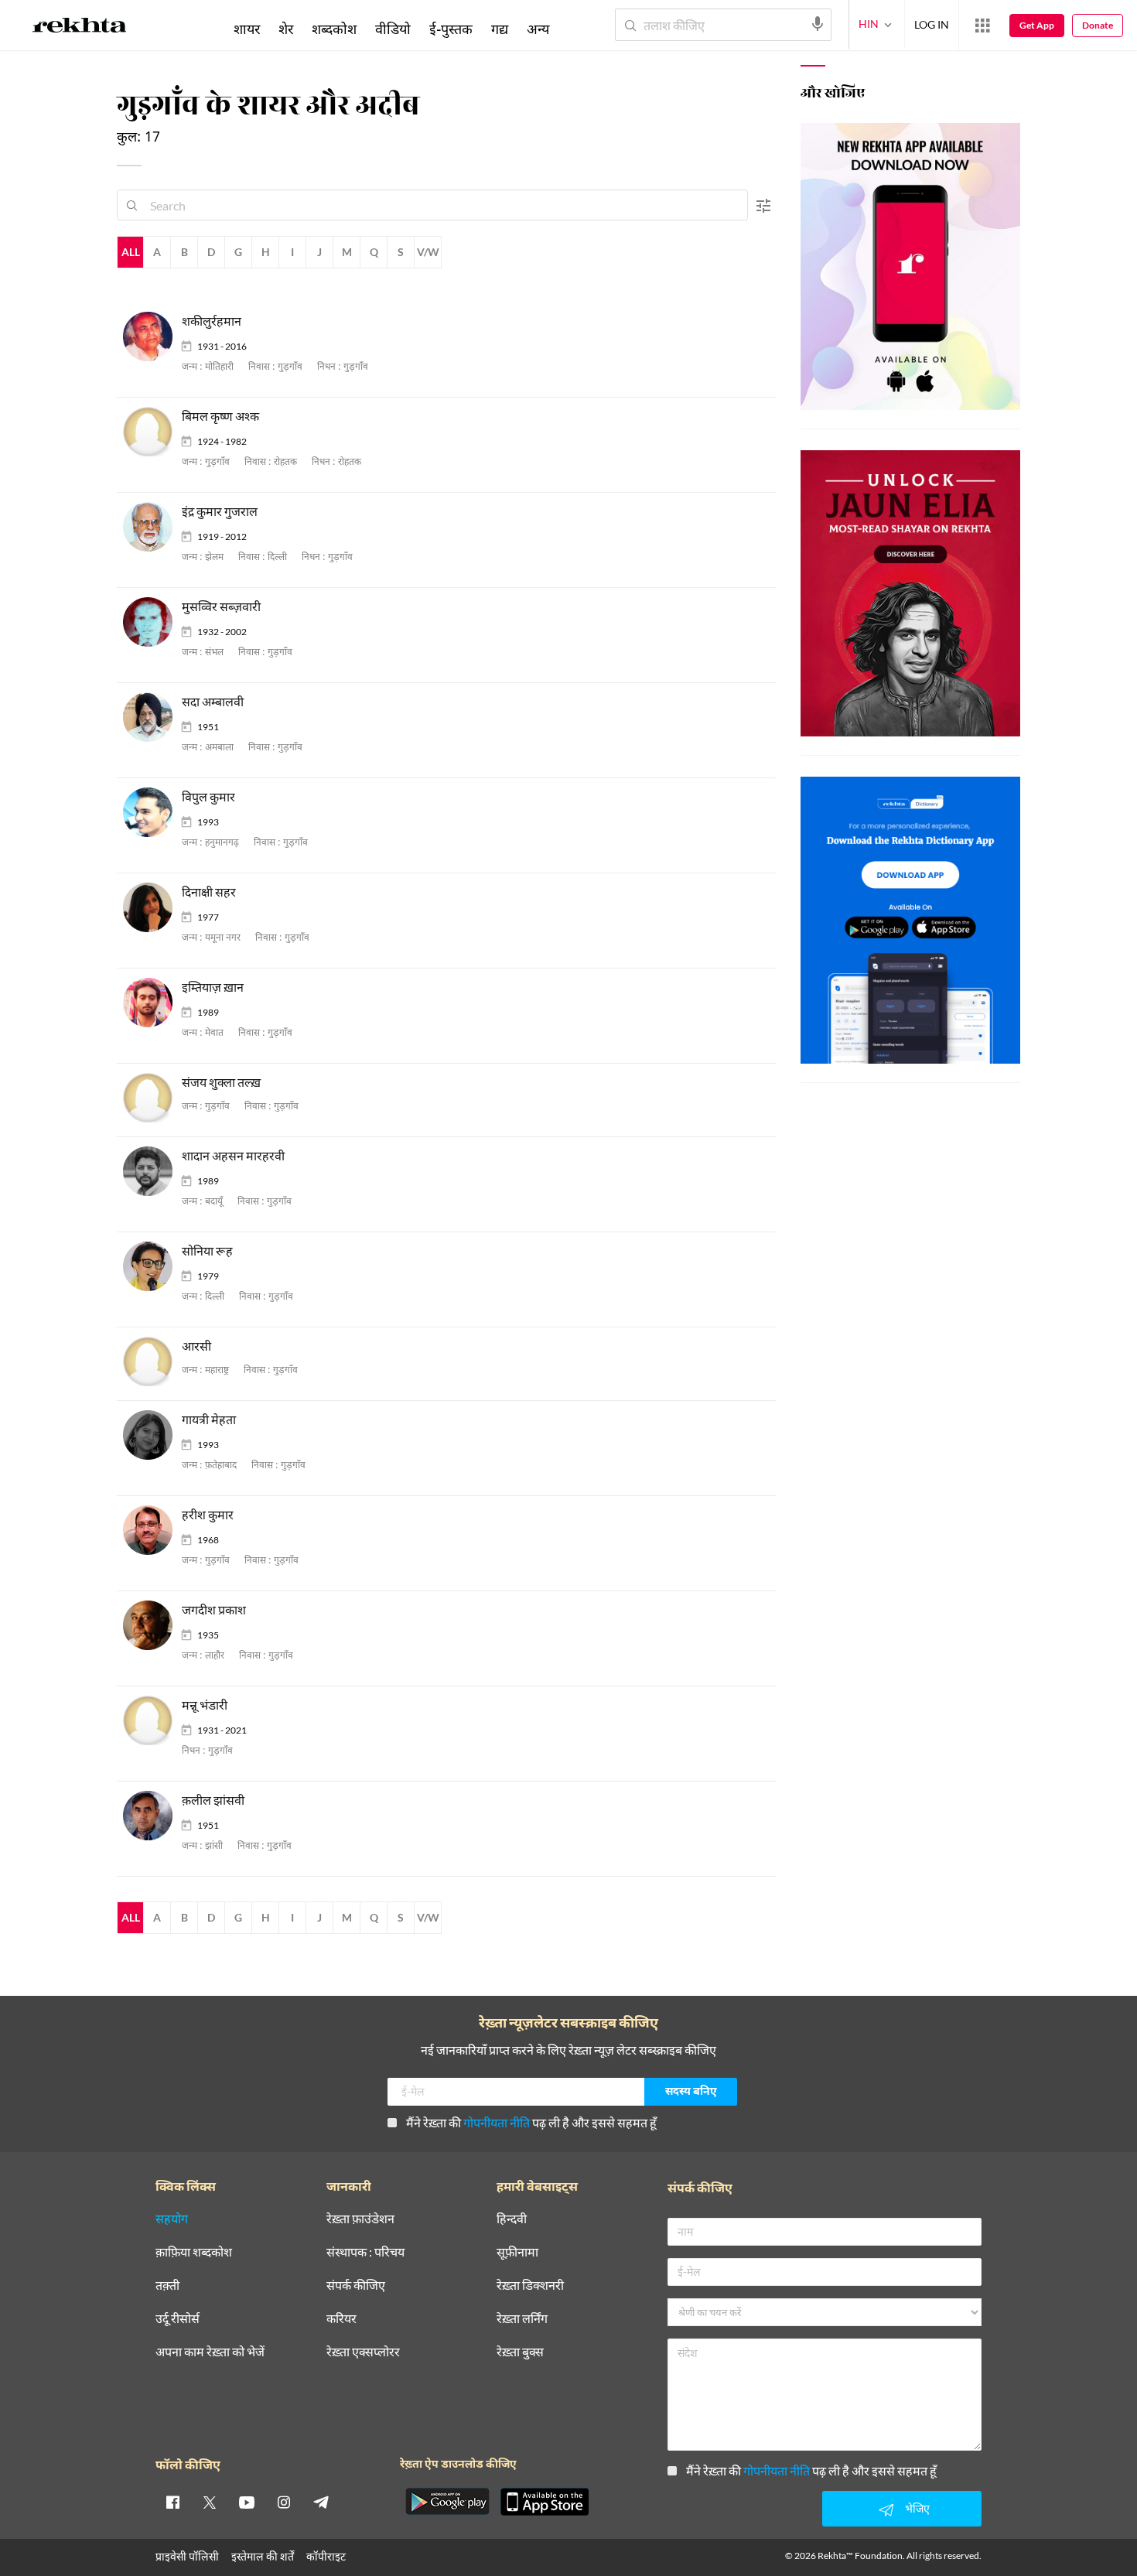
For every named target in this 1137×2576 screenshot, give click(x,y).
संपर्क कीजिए (356, 2286)
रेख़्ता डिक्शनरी (530, 2286)
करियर (341, 2319)
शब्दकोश (334, 29)
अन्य (538, 29)
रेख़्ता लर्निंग (522, 2319)
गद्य (500, 29)
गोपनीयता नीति (497, 2122)
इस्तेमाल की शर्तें (263, 2556)
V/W (428, 252)
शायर (247, 29)
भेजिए (917, 2508)
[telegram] (321, 2502)
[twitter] (210, 2502)
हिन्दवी (512, 2219)
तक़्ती (167, 2286)
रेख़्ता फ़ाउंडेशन (360, 2219)
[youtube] (247, 2502)
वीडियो (393, 29)
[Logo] (80, 28)
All (131, 252)
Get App (1037, 25)
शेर (286, 29)
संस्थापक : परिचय (365, 2252)
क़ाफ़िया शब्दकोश (194, 2252)
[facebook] (172, 2502)
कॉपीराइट (326, 2556)
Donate (1098, 25)
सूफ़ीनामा (517, 2252)
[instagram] (284, 2502)
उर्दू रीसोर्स (178, 2319)
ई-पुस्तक (451, 29)
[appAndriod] (447, 2502)
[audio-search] (818, 24)
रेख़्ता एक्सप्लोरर (363, 2352)
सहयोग (172, 2219)
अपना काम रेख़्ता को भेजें (210, 2352)
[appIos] (545, 2502)
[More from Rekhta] (982, 26)
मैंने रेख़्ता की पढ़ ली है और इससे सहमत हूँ (531, 2122)
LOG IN (932, 24)
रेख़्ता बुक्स (520, 2352)
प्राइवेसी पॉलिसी (187, 2556)
